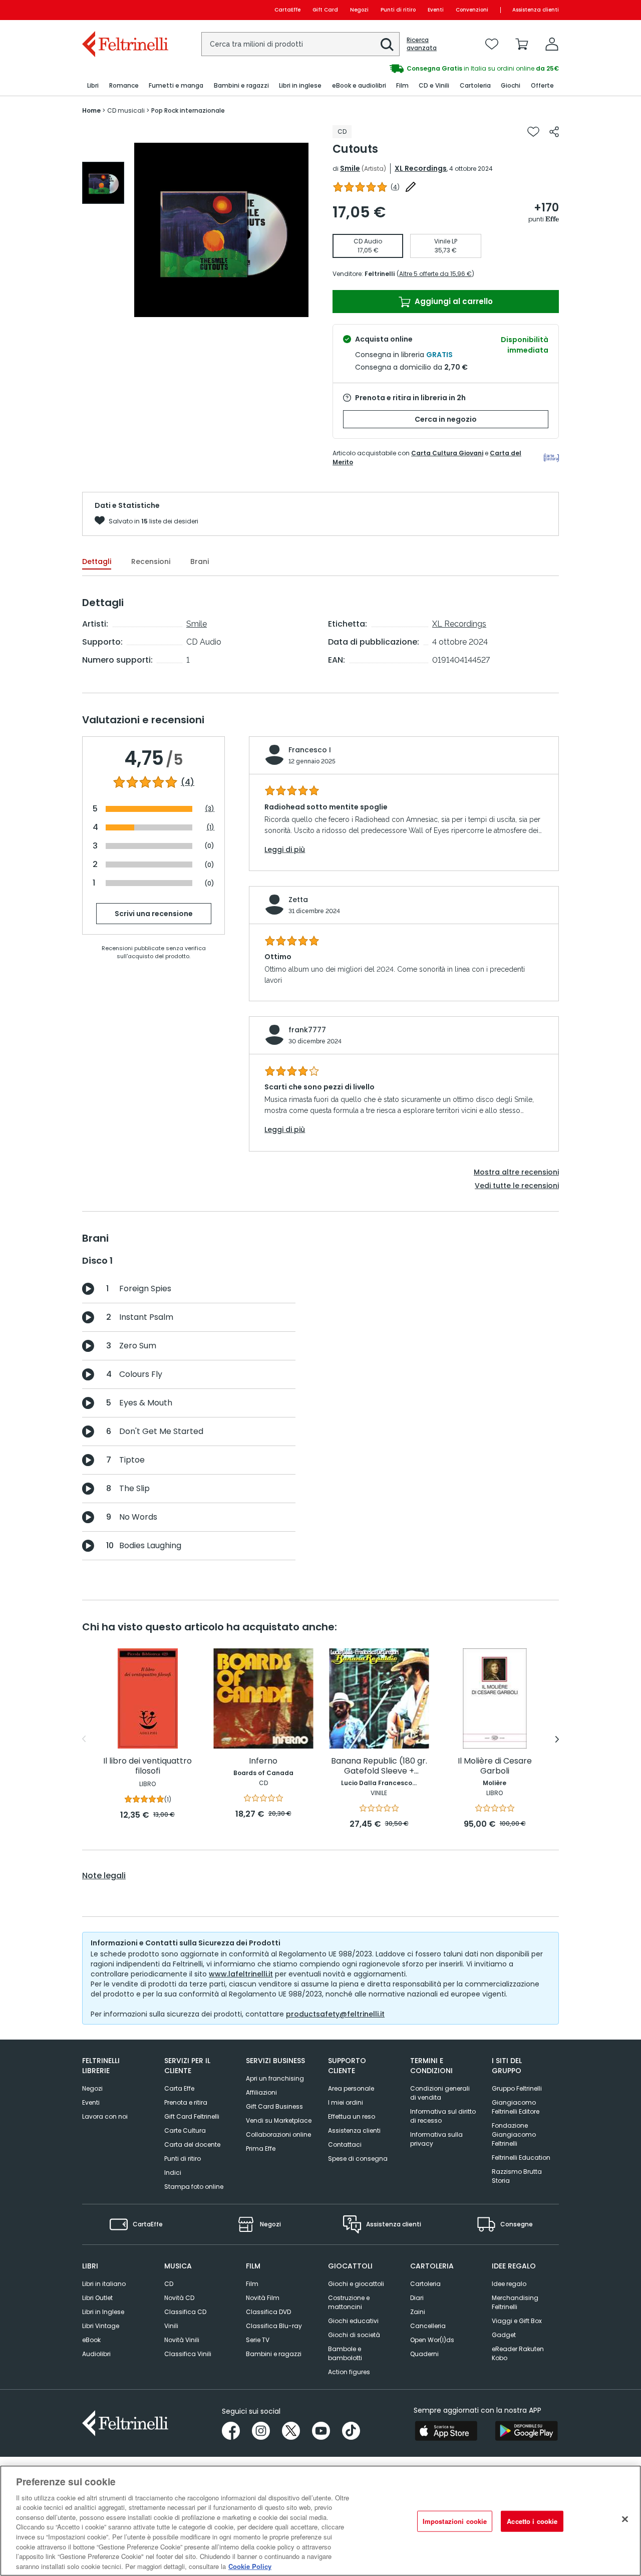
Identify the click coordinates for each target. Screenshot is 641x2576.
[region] (320, 2521)
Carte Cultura (185, 2130)
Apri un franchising (275, 2078)
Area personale (351, 2088)
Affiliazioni (261, 2092)
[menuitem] (93, 86)
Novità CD (179, 2298)
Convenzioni (472, 10)
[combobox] (300, 44)
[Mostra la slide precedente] (84, 1739)
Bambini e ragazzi (274, 2354)
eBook (91, 2340)
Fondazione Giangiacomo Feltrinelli (514, 2134)
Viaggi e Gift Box (517, 2321)
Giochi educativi (353, 2321)
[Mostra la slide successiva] (557, 1739)
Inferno (263, 1761)
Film (252, 2284)
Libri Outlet (97, 2298)
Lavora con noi (105, 2116)
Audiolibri (96, 2354)
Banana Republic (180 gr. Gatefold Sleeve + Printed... (379, 1766)
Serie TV (258, 2340)
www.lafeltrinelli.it (241, 1974)
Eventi (436, 10)
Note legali (104, 1876)
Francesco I (310, 750)
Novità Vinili (182, 2340)
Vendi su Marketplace (279, 2120)
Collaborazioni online (278, 2134)
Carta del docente (192, 2144)
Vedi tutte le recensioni (517, 1186)
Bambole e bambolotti (345, 2353)
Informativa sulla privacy (436, 2139)
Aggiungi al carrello (453, 301)
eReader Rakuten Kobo (518, 2353)
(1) (210, 827)
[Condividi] (554, 132)
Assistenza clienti (536, 10)
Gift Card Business (274, 2106)
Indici (173, 2173)
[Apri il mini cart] (522, 44)
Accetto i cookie (532, 2521)
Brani (200, 561)
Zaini (418, 2312)
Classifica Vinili (188, 2354)
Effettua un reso (352, 2116)
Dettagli (97, 561)
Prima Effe (261, 2149)
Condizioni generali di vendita (440, 2093)
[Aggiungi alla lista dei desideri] (533, 132)
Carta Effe (179, 2088)
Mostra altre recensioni (516, 1172)
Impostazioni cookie (455, 2521)
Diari (417, 2298)
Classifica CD (185, 2312)
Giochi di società (354, 2335)
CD (169, 2284)
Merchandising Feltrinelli (515, 2302)
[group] (440, 69)
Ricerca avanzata (422, 44)
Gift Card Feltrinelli (192, 2116)
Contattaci (345, 2144)
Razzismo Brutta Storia (517, 2176)
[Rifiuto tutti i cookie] (625, 2519)
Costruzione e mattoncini (349, 2302)
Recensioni (151, 561)
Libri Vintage (101, 2326)
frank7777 (307, 1030)
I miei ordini (346, 2102)
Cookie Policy (250, 2566)
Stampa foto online (194, 2187)
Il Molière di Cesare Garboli (495, 1766)
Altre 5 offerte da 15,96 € (435, 274)
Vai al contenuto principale (124, 10)
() (395, 187)
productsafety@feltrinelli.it (335, 2014)
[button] (387, 45)
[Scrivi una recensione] (411, 187)
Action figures (349, 2372)
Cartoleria (425, 2284)
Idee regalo (509, 2284)
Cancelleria (428, 2326)
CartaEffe (287, 10)
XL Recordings (421, 168)
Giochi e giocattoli (356, 2284)
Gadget (504, 2335)
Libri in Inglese (103, 2312)
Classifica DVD (268, 2312)
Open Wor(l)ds (432, 2340)
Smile (350, 168)
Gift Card (325, 10)
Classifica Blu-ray (274, 2326)
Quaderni (424, 2354)
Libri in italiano (104, 2284)
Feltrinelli (380, 274)
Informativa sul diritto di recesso (443, 2116)
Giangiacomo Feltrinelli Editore (516, 2107)
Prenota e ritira (186, 2102)
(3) (210, 809)
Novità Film (263, 2298)
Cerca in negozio (446, 419)
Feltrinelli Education (521, 2158)
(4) (188, 782)
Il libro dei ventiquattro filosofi (147, 1766)
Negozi (359, 10)
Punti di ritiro (398, 10)
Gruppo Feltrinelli (517, 2088)
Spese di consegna (358, 2159)
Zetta (298, 900)
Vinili (171, 2326)
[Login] (552, 44)
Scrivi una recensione (154, 914)
